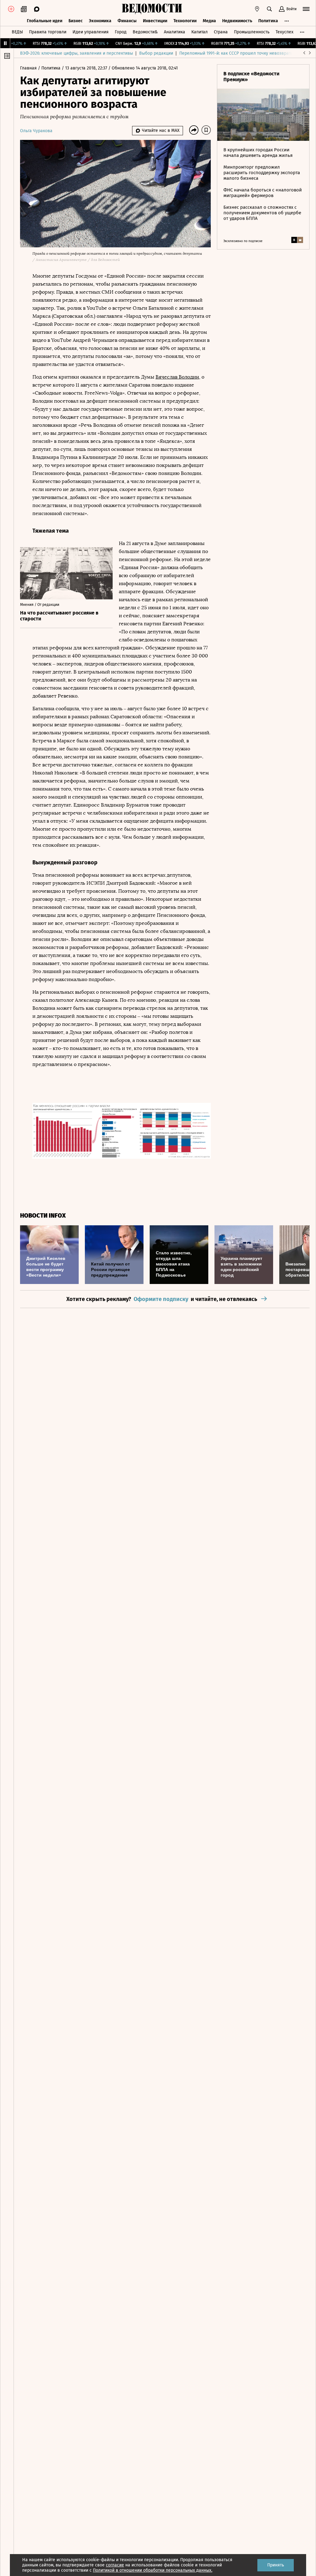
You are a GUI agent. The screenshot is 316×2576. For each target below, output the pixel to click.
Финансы (127, 21)
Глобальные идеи (45, 21)
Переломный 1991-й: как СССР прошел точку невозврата (236, 53)
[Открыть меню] (306, 9)
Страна (221, 32)
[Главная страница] (152, 9)
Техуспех (285, 32)
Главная (29, 68)
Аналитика (175, 32)
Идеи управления (91, 32)
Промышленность (252, 32)
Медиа (209, 21)
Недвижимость (237, 21)
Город (121, 32)
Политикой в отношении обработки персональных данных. (153, 2570)
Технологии (185, 21)
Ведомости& (145, 32)
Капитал (200, 32)
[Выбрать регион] (257, 9)
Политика (268, 21)
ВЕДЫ (17, 32)
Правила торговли (48, 32)
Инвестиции (155, 21)
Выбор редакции (156, 53)
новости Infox (43, 1216)
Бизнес (76, 21)
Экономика (100, 21)
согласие (115, 2565)
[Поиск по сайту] (269, 9)
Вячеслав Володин (177, 377)
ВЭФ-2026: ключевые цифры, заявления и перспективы (77, 53)
